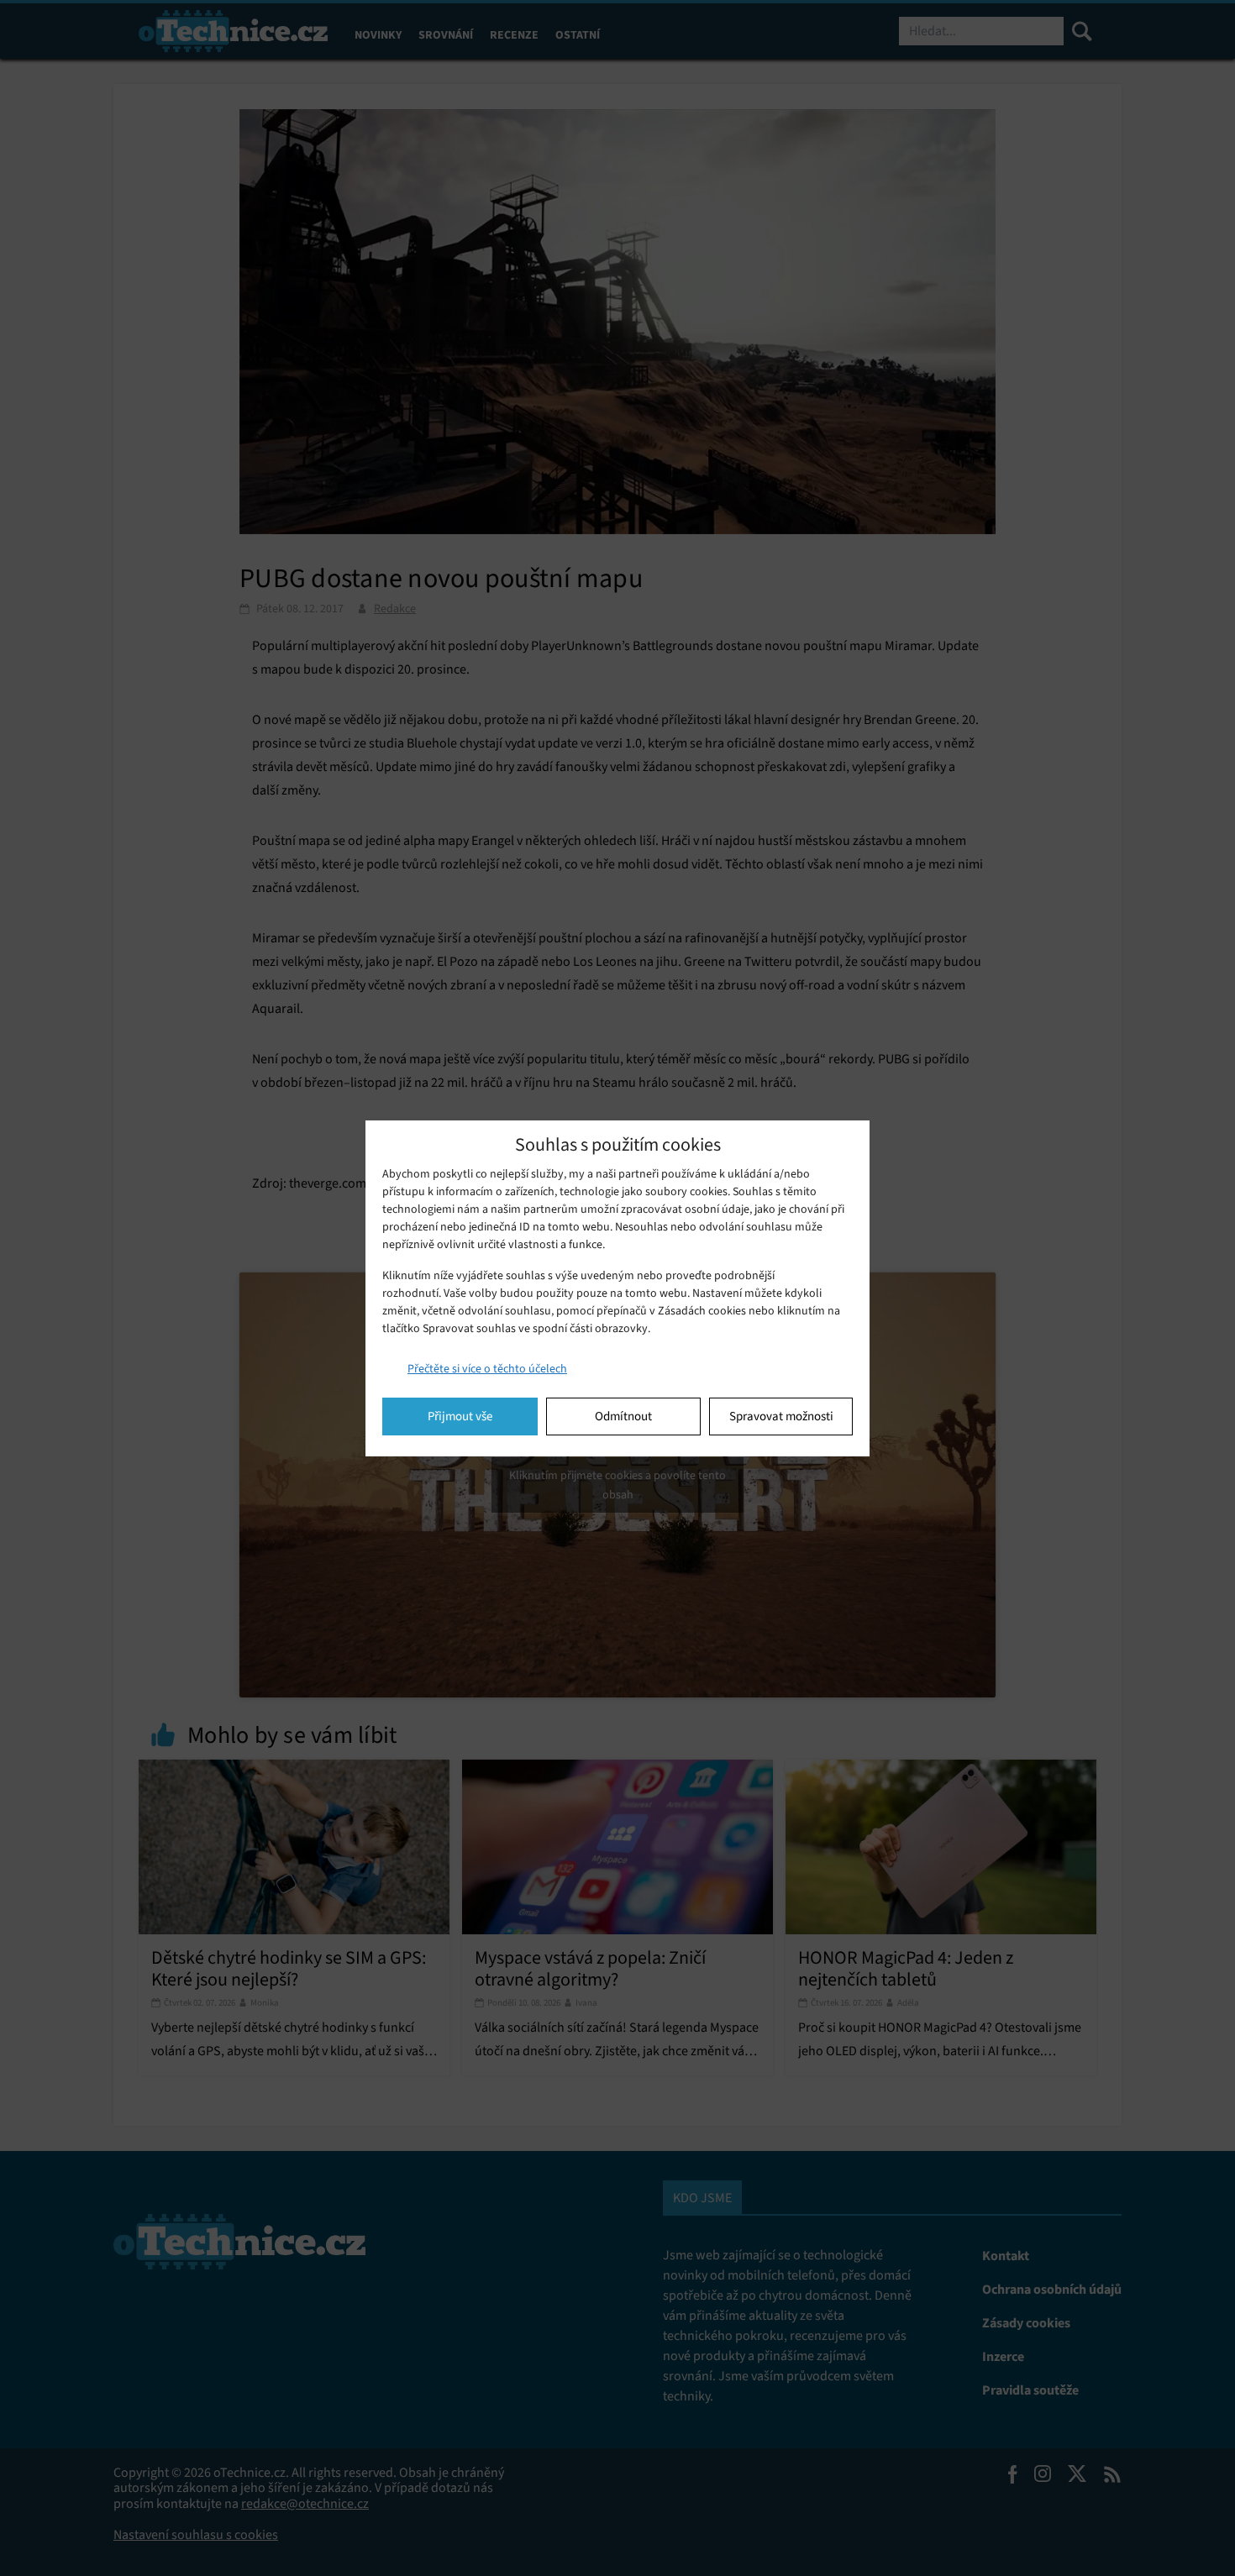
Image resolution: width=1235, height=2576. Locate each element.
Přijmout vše (460, 1416)
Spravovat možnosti (781, 1416)
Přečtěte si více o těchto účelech (487, 1369)
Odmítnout (623, 1416)
